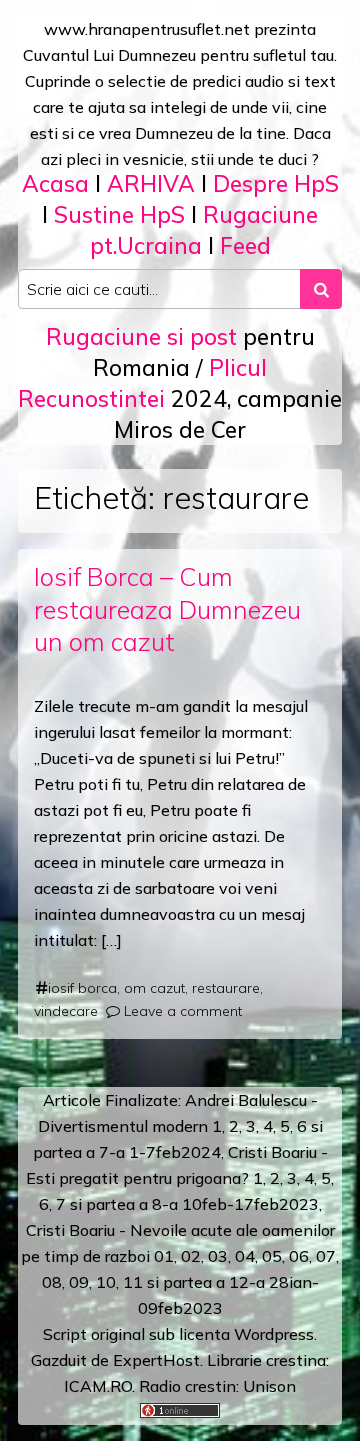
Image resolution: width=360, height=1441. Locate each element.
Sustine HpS (119, 214)
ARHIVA (151, 183)
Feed (245, 245)
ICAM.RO (98, 1386)
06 (299, 1256)
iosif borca (82, 988)
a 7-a (105, 1152)
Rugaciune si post (141, 336)
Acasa (55, 183)
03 (218, 1256)
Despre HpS (276, 183)
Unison (269, 1386)
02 (191, 1256)
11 (133, 1282)
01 (164, 1256)
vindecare (66, 1011)
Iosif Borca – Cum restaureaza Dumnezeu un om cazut (167, 609)
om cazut (154, 988)
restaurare (226, 988)
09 (79, 1282)
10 (106, 1282)
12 (239, 1282)
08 (52, 1282)
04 (245, 1256)
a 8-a (158, 1204)
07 (326, 1256)
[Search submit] (321, 289)
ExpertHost (156, 1360)
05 (272, 1256)
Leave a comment (183, 1011)
